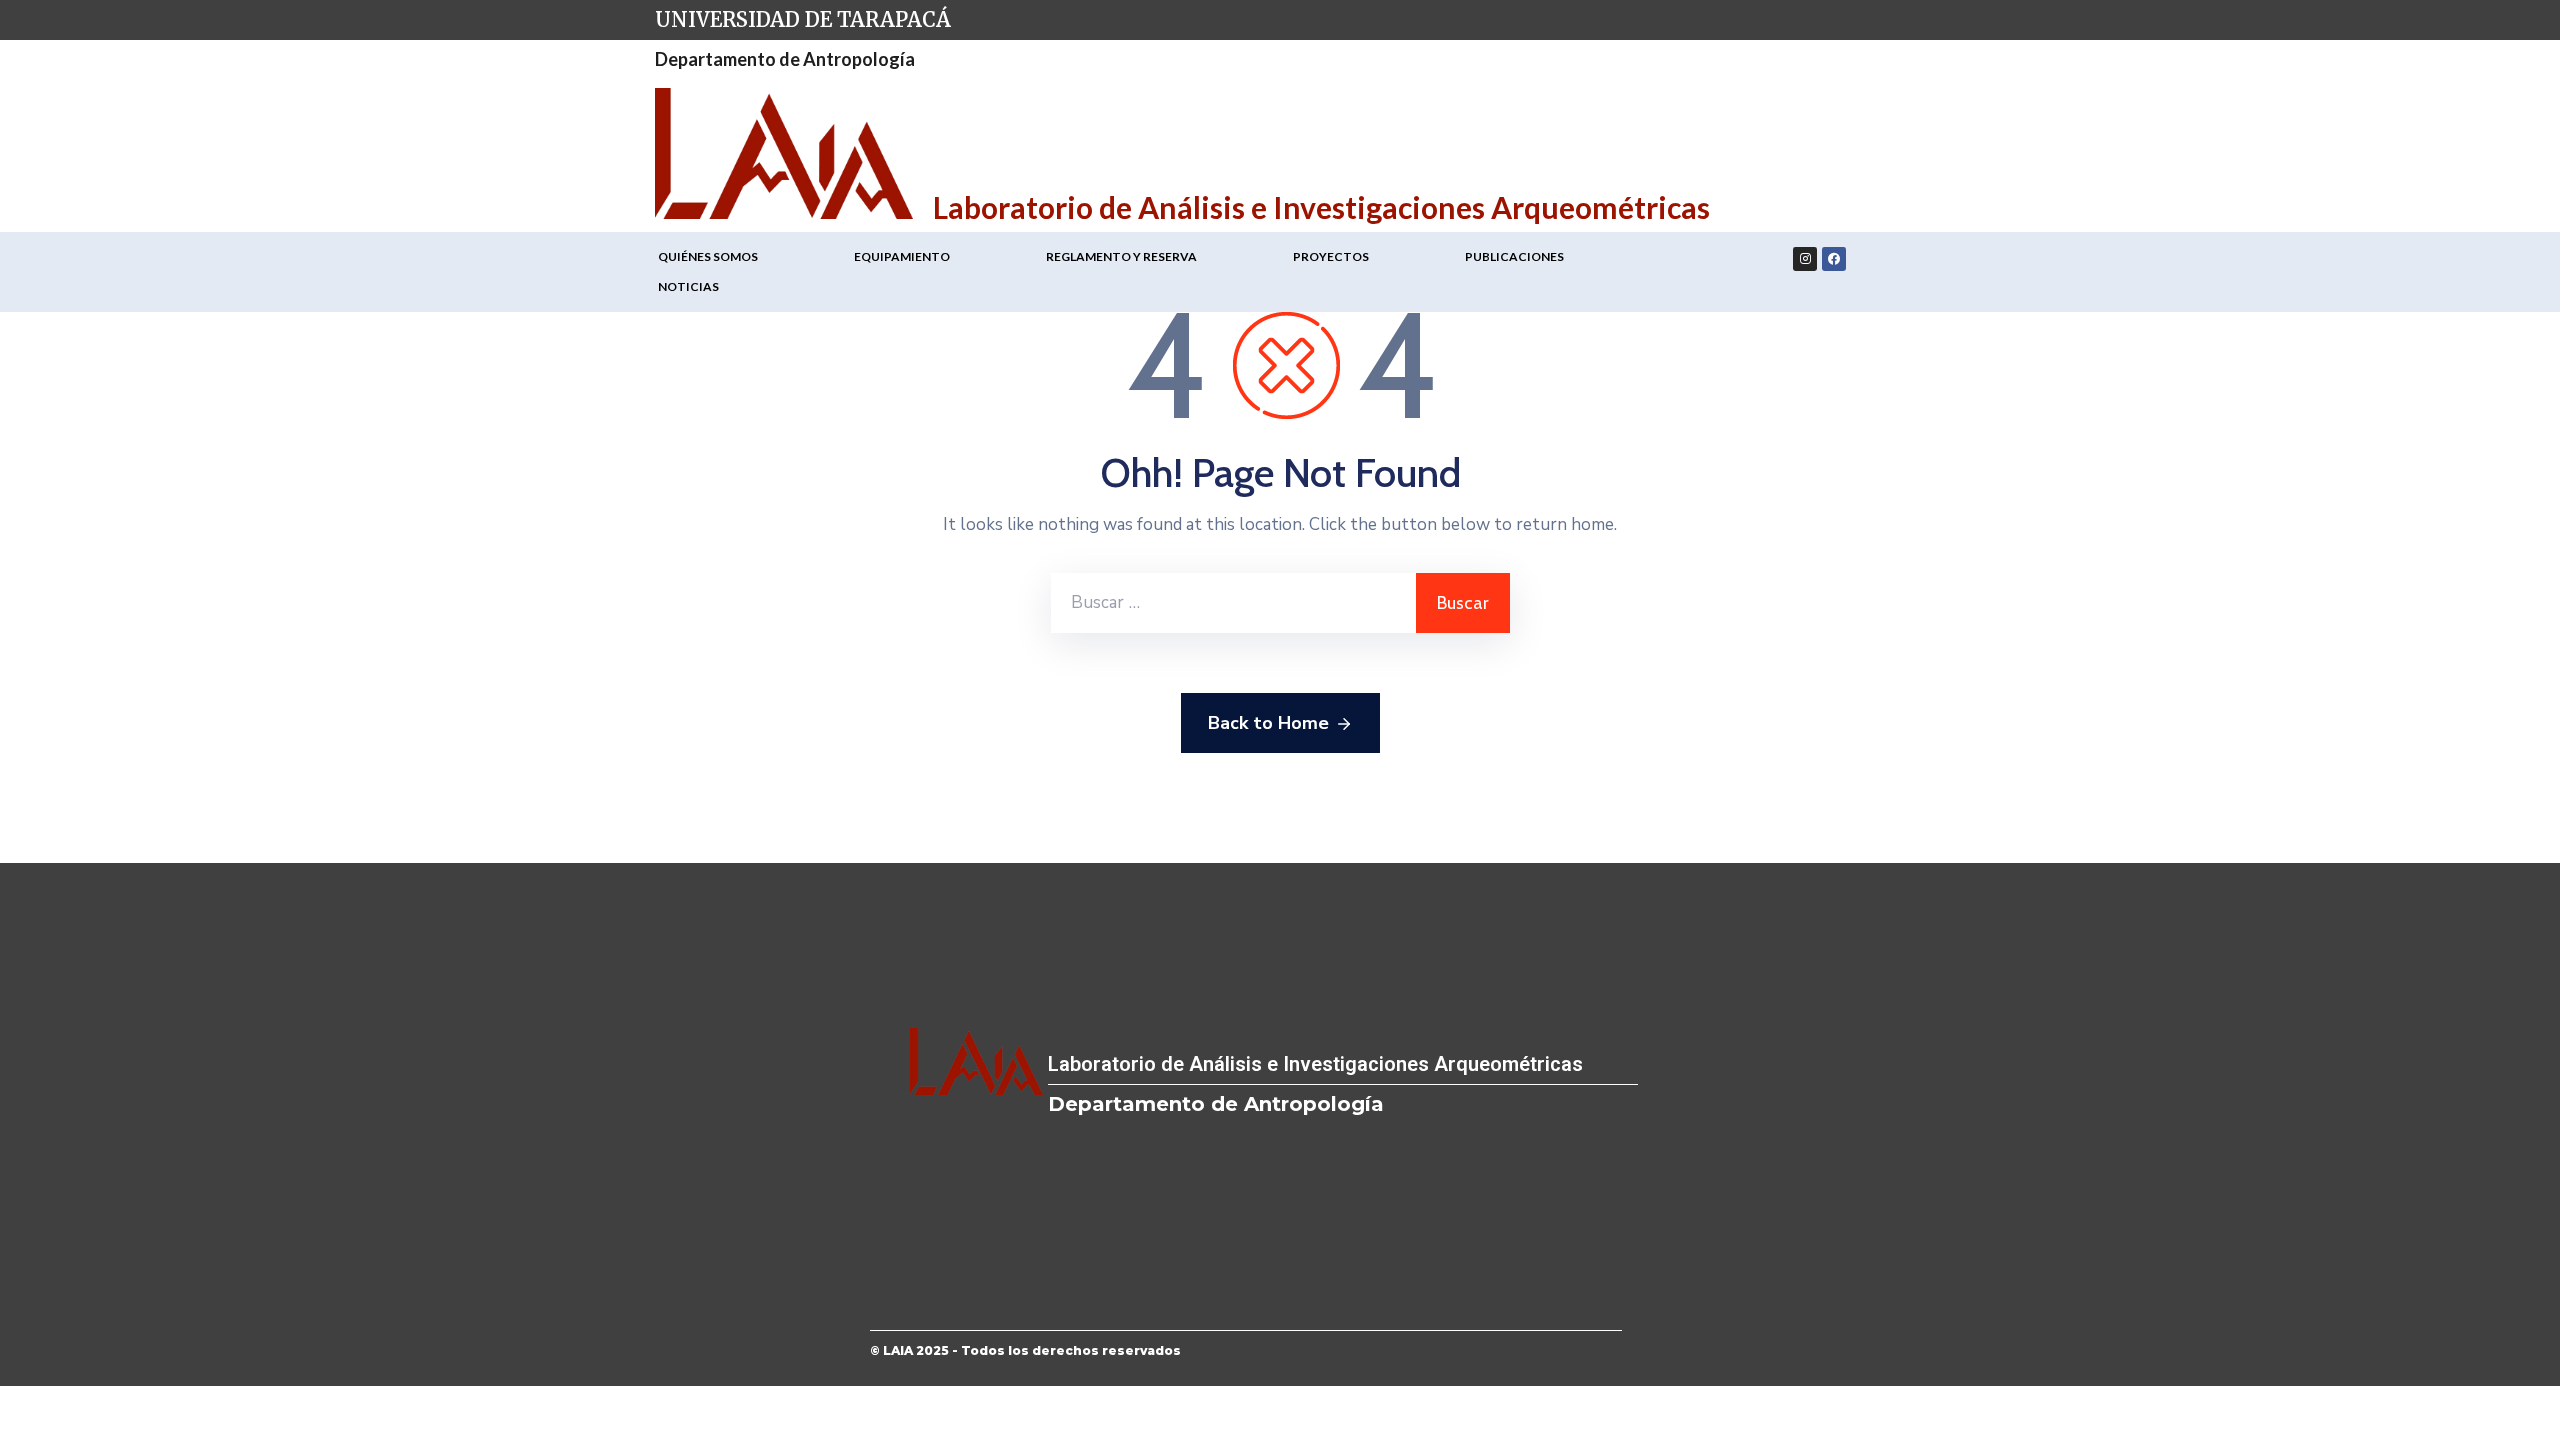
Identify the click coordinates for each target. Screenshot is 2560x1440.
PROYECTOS (1331, 256)
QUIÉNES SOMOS (708, 256)
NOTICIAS (688, 286)
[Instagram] (1805, 259)
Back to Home (1268, 723)
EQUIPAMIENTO (902, 256)
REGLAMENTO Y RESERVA (1121, 256)
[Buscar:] (1233, 603)
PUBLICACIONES (1514, 256)
